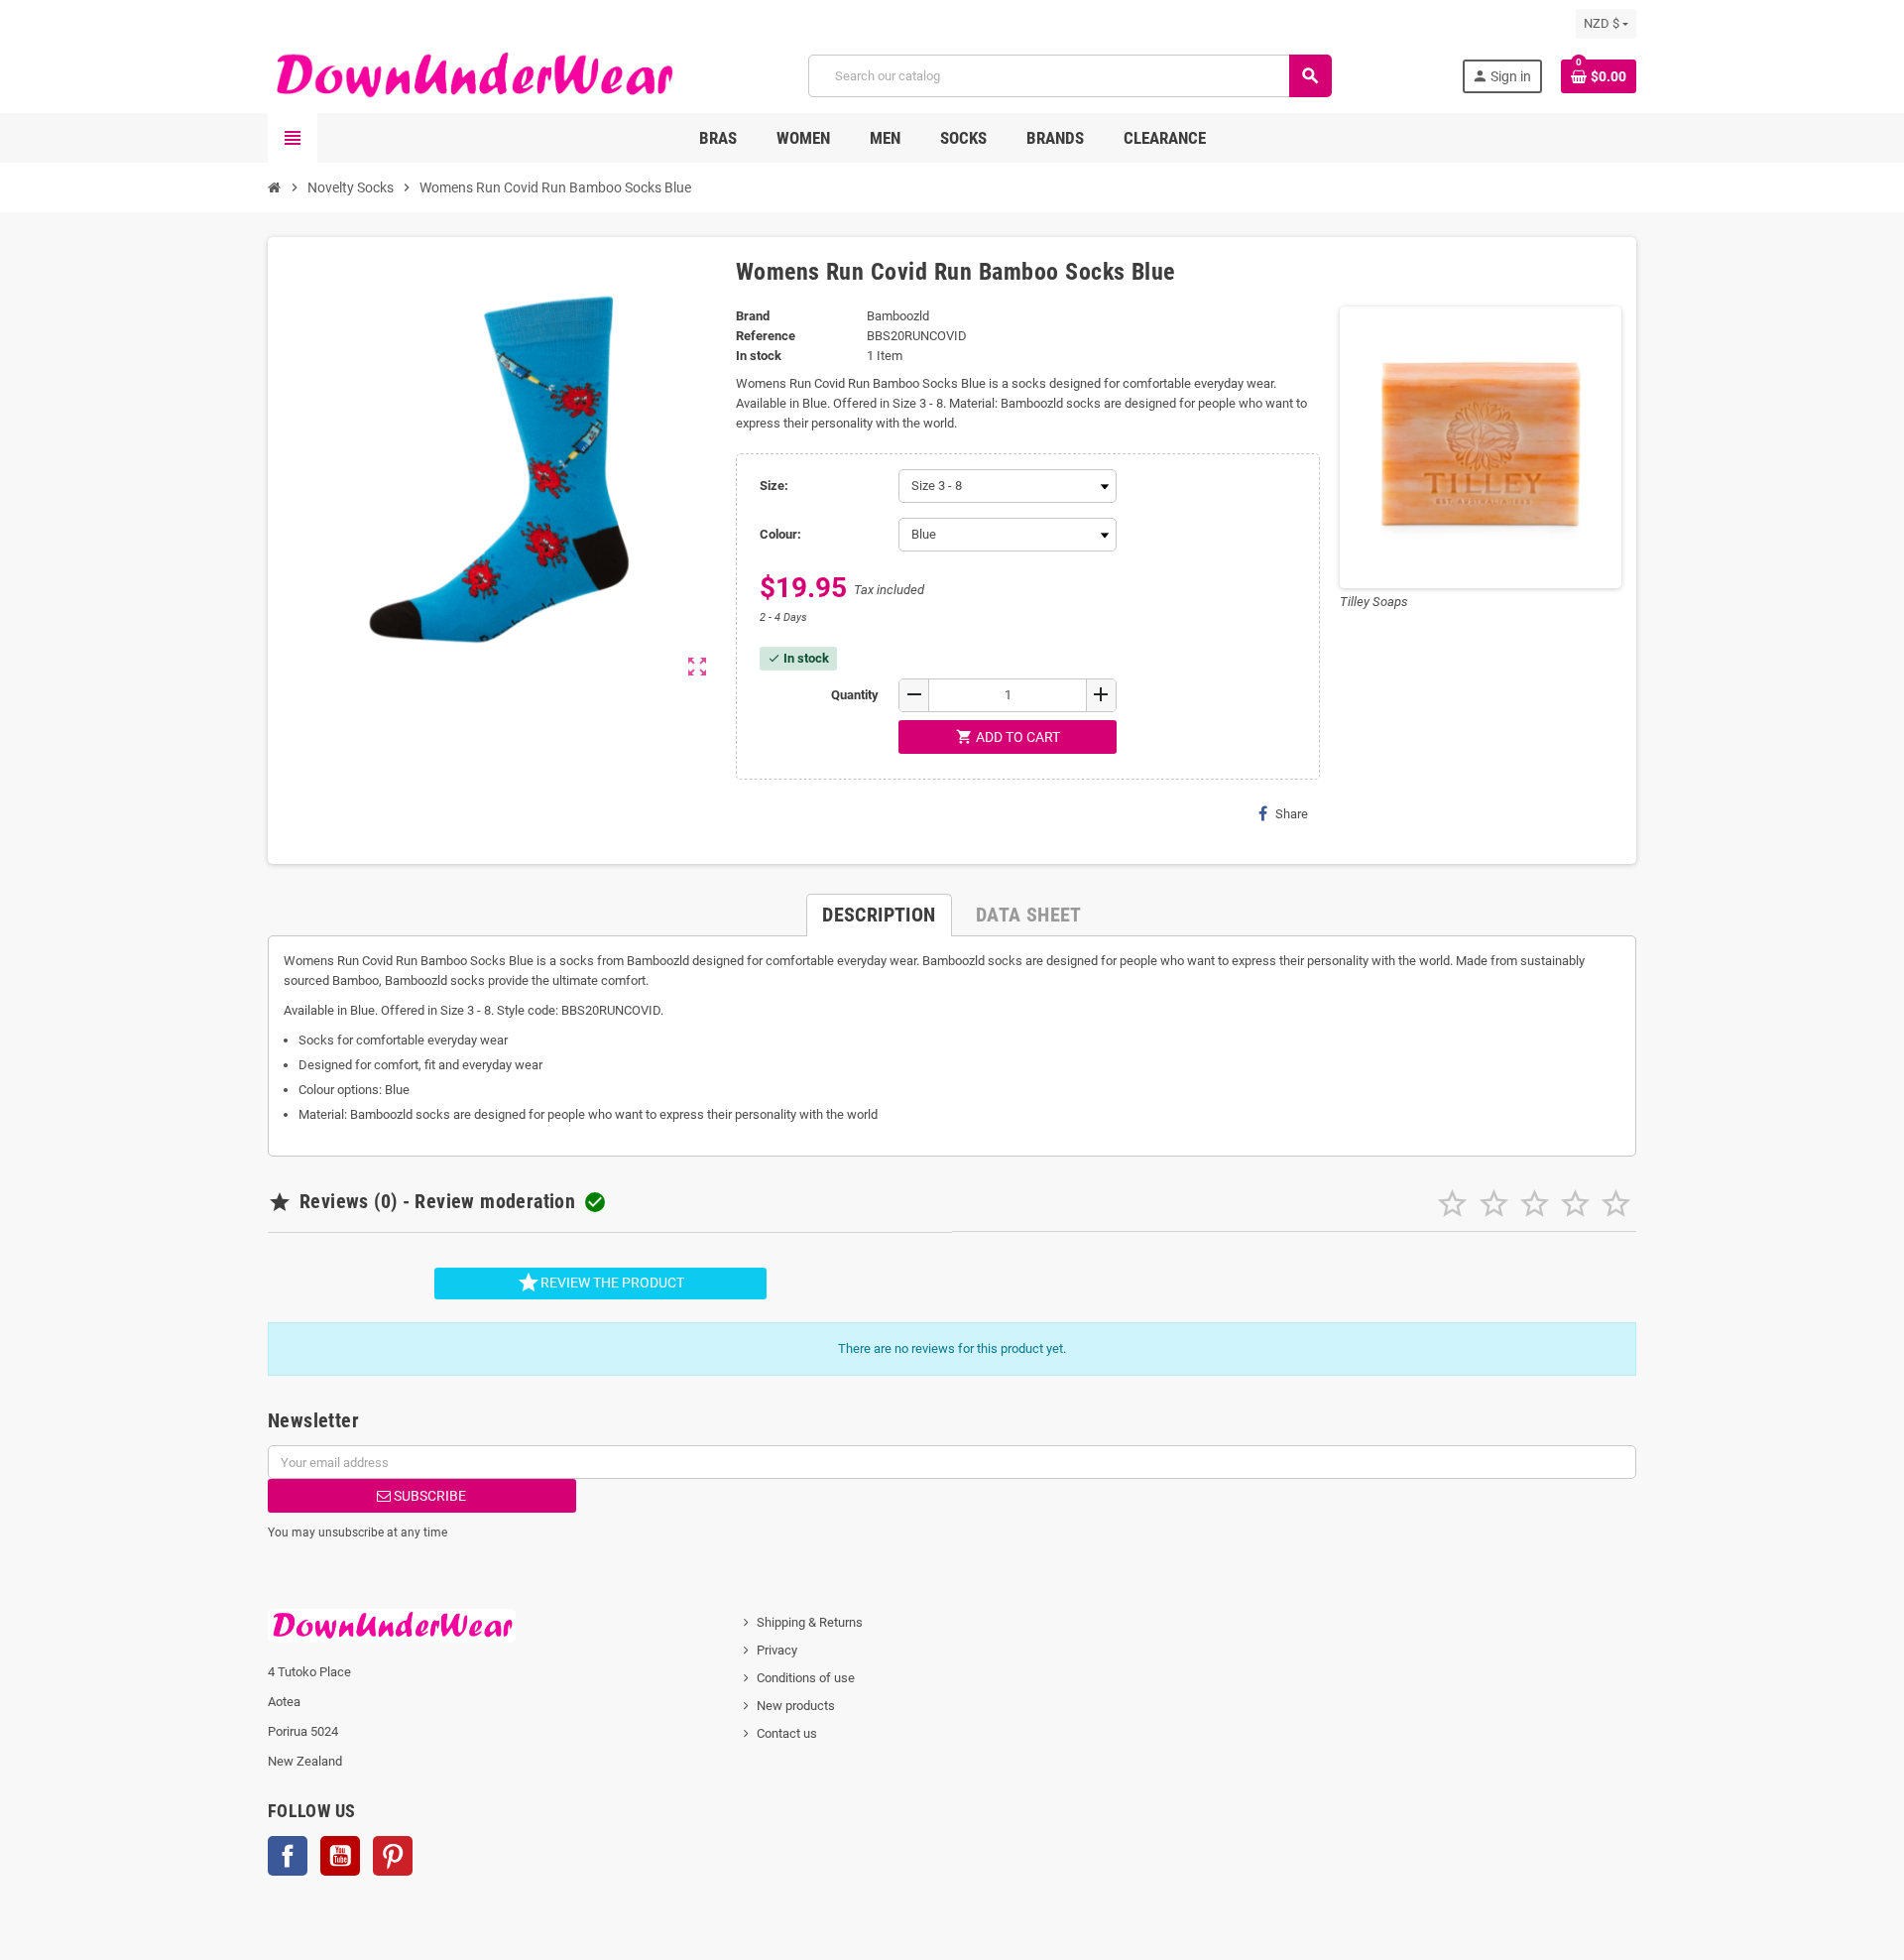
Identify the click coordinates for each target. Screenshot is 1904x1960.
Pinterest (393, 1856)
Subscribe (428, 1496)
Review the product (600, 1283)
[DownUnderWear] (473, 75)
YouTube (340, 1856)
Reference (766, 336)
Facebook (288, 1856)
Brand (753, 316)
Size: (774, 486)
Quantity (855, 695)
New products (796, 1706)
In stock (759, 356)
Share (1292, 814)
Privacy (777, 1650)
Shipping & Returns (810, 1622)
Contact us (787, 1733)
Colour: (780, 534)
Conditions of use (806, 1678)
